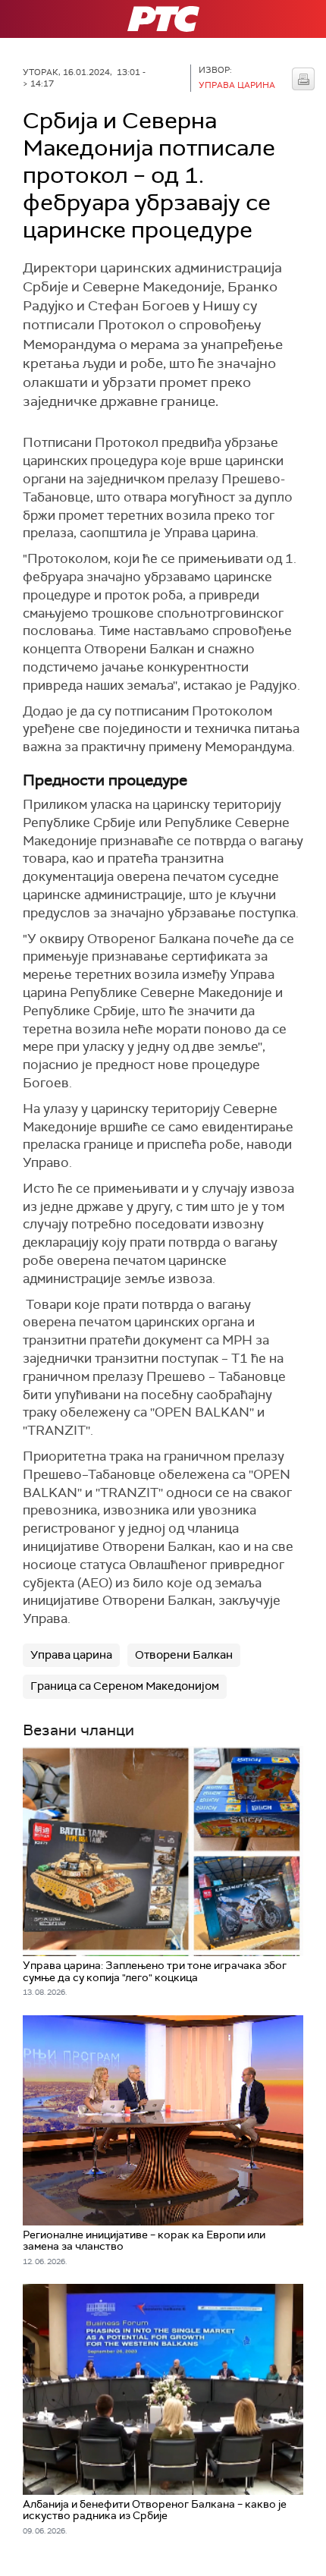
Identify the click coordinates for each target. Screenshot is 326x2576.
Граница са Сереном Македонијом (125, 1686)
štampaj (303, 79)
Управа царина (71, 1655)
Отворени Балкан (184, 1655)
